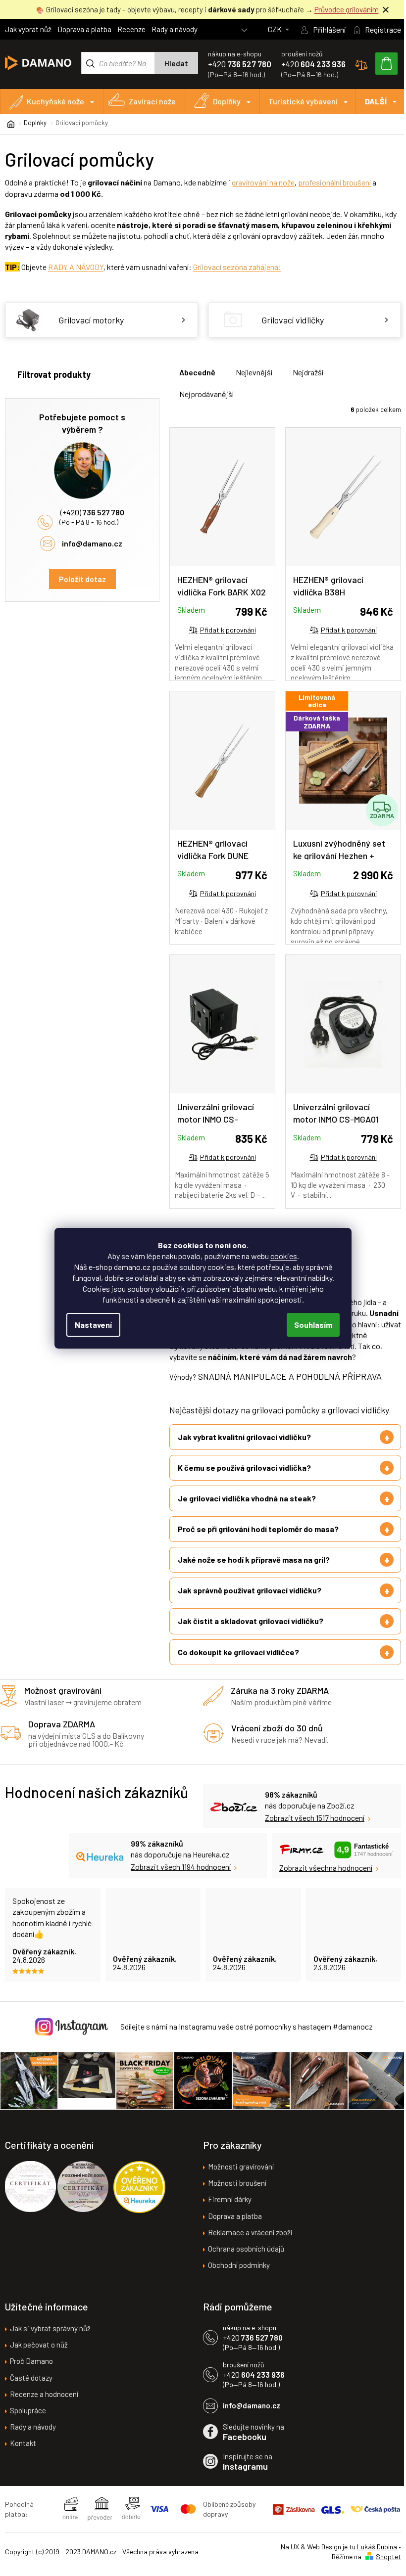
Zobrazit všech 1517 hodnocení (307, 1829)
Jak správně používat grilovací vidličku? (250, 1602)
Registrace (383, 29)
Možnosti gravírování (237, 2177)
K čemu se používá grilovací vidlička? (244, 1478)
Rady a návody (175, 29)
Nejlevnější (254, 372)
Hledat (176, 63)
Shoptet (381, 2566)
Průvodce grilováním (347, 9)
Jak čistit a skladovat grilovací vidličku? (251, 1632)
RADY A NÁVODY (76, 267)
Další (376, 101)
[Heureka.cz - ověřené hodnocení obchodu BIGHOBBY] (139, 2197)
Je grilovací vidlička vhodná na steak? (247, 1509)
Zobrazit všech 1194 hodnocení (173, 1878)
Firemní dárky (226, 2210)
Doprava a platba (84, 29)
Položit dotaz (82, 579)
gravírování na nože (263, 182)
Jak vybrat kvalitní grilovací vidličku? (244, 1448)
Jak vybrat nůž (28, 29)
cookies (284, 1256)
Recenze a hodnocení (44, 2404)
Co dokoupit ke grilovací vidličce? (238, 1663)
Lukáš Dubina (370, 2557)
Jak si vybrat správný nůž (50, 2339)
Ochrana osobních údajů (243, 2259)
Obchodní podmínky (235, 2275)
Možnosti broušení (234, 2193)
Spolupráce (28, 2420)
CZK (276, 29)
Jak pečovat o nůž (39, 2355)
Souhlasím (313, 1325)
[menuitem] (52, 101)
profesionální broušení (334, 182)
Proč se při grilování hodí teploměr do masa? (258, 1540)
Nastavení (93, 1325)
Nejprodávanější (206, 394)
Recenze (131, 29)
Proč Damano (31, 2371)
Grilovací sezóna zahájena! (237, 267)
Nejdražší (308, 372)
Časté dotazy (31, 2388)
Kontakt (23, 2453)
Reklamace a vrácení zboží (247, 2242)
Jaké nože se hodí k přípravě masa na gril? (254, 1571)
